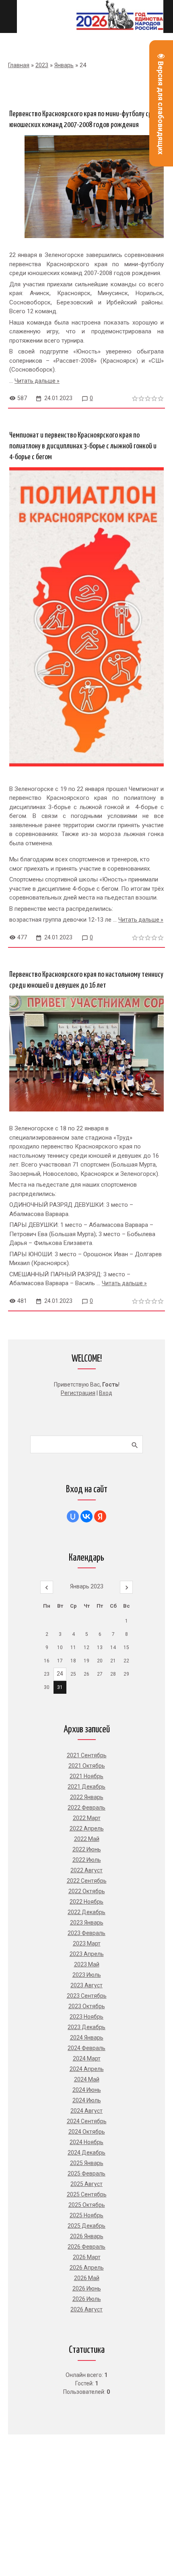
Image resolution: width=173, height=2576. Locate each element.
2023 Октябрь (87, 2006)
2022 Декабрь (86, 1912)
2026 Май (87, 2278)
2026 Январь (87, 2236)
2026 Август (86, 2309)
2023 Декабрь (86, 2027)
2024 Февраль (86, 2048)
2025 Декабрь (86, 2226)
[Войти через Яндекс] (100, 1516)
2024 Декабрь (86, 2153)
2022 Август (86, 1870)
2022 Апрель (87, 1828)
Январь (64, 65)
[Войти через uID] (73, 1516)
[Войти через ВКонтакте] (86, 1516)
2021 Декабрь (86, 1787)
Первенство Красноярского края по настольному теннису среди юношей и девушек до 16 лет (86, 980)
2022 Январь (87, 1797)
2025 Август (86, 2184)
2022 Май (87, 1839)
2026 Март (87, 2257)
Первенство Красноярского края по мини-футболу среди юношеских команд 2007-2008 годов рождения (86, 119)
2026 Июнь (87, 2288)
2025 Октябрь (87, 2205)
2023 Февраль (86, 1933)
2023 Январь (87, 1923)
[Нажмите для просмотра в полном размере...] (86, 772)
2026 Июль (87, 2299)
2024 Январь (87, 2038)
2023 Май (87, 1964)
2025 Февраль (86, 2173)
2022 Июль (87, 1860)
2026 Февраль (86, 2247)
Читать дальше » (37, 381)
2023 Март (87, 1943)
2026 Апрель (87, 2268)
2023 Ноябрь (86, 2017)
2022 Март (87, 1818)
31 (60, 1687)
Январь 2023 (87, 1586)
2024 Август (86, 2111)
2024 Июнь (87, 2090)
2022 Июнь (87, 1849)
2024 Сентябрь (87, 2121)
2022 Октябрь (87, 1891)
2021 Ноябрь (86, 1776)
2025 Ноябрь (86, 2215)
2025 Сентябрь (87, 2194)
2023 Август (86, 1985)
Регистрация (78, 1393)
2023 (42, 65)
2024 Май (87, 2079)
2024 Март (87, 2058)
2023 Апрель (87, 1954)
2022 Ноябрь (86, 1902)
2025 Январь (87, 2163)
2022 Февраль (86, 1808)
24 (60, 1674)
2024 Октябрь (87, 2132)
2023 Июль (87, 1975)
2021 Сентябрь (87, 1755)
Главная (19, 65)
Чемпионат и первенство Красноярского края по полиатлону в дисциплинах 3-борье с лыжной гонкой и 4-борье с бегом (83, 446)
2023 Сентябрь (87, 1996)
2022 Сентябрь (87, 1881)
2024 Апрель (87, 2069)
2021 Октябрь (87, 1766)
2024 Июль (87, 2100)
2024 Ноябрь (86, 2142)
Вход (106, 1393)
